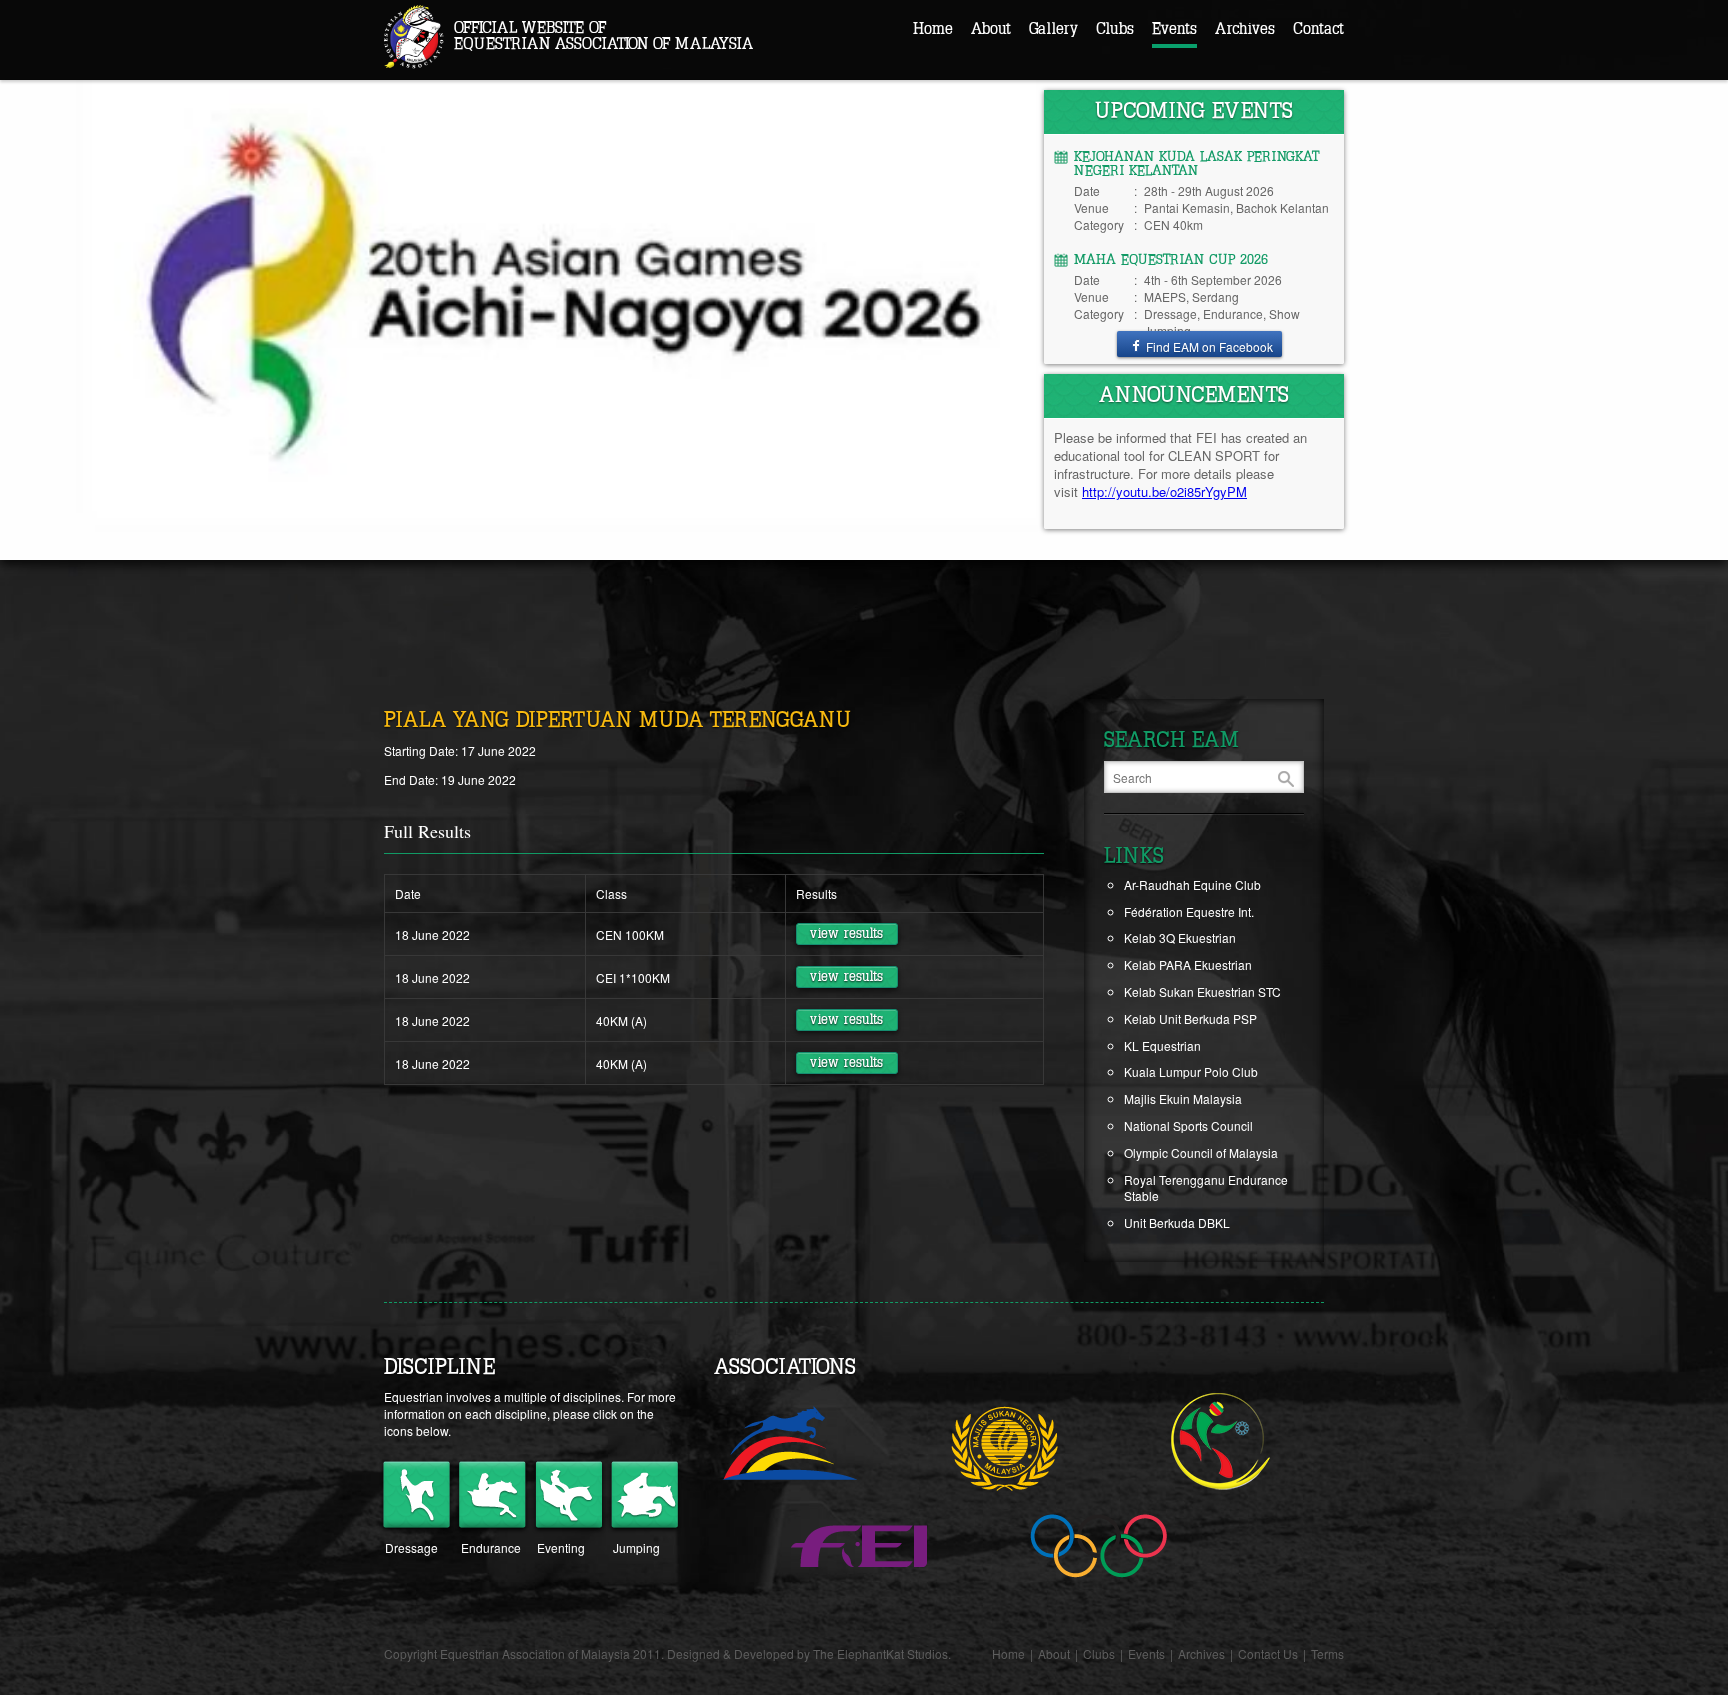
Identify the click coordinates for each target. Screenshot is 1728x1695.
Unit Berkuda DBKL (1177, 1222)
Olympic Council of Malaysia (1201, 1152)
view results (846, 934)
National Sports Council (1188, 1125)
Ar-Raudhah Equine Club (1192, 884)
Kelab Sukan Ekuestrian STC (1202, 991)
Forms (1008, 130)
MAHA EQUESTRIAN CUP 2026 (1171, 260)
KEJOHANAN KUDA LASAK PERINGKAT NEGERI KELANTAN (1196, 164)
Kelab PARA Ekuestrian (1188, 964)
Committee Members (1047, 66)
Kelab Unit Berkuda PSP (1190, 1018)
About (991, 29)
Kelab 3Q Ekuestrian (1180, 937)
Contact (1318, 29)
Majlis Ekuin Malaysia (1183, 1098)
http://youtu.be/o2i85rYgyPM (1164, 491)
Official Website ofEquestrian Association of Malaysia (603, 36)
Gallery (1053, 29)
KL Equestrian (1162, 1045)
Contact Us (1268, 1653)
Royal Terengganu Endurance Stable (1206, 1188)
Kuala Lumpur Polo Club (1191, 1071)
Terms (1327, 1653)
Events (1174, 29)
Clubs (1115, 29)
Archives (1245, 29)
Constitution (1023, 98)
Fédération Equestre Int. (1189, 911)
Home (933, 29)
